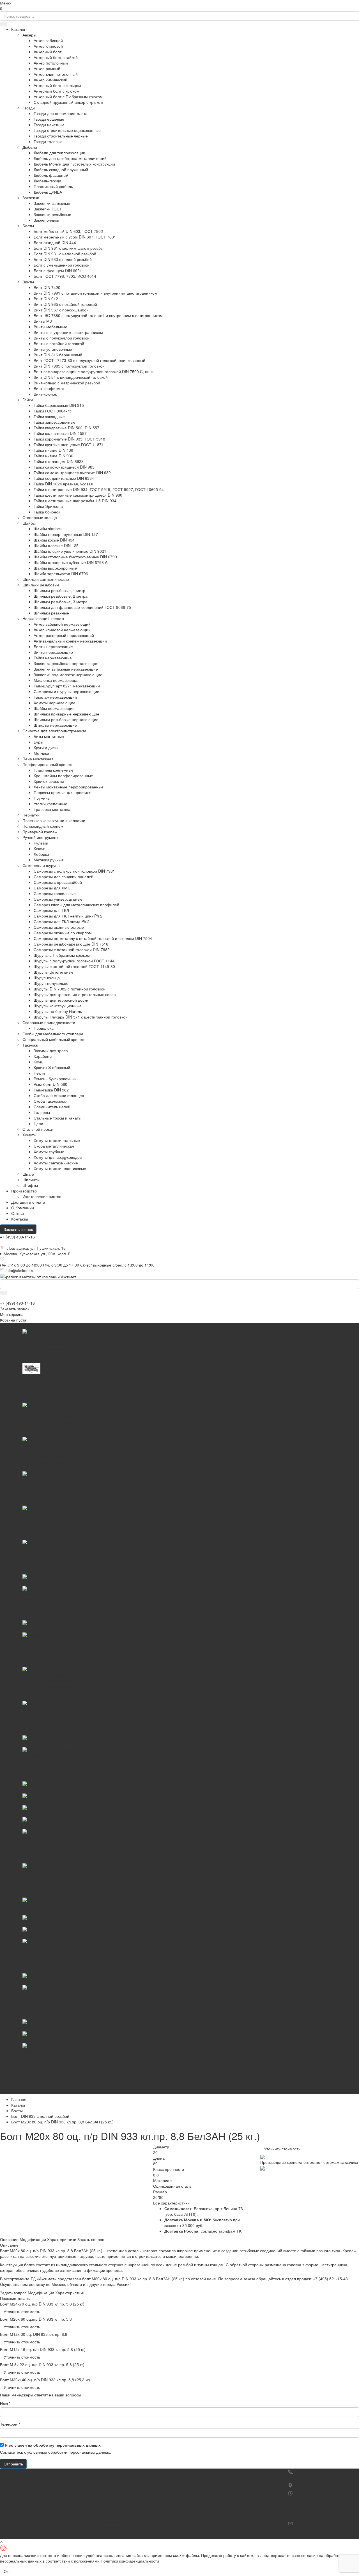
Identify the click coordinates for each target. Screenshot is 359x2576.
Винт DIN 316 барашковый (58, 355)
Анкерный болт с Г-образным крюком (68, 97)
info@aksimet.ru (20, 1270)
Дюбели (30, 147)
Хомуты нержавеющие (55, 703)
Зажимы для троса (51, 1050)
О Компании (23, 1208)
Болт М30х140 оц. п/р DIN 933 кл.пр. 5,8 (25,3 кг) (45, 2380)
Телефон (10, 2424)
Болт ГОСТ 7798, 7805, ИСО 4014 (65, 276)
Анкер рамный (47, 68)
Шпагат (29, 1174)
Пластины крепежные (54, 770)
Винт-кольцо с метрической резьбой (67, 383)
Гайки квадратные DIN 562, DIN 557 (66, 428)
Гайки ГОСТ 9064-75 (53, 411)
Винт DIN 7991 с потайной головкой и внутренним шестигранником (95, 293)
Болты (28, 226)
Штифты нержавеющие (55, 725)
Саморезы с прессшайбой (58, 882)
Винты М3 (43, 321)
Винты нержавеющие (53, 652)
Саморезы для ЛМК (52, 888)
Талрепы (42, 1112)
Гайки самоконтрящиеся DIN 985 (64, 467)
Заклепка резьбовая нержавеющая (66, 663)
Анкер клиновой (48, 46)
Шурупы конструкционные (58, 1006)
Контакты (20, 1219)
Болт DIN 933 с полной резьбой (63, 259)
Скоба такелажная (51, 1101)
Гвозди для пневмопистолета (61, 113)
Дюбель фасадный (51, 175)
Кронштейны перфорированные (63, 776)
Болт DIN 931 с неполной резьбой (65, 254)
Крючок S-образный (52, 1067)
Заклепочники (46, 220)
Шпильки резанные (51, 613)
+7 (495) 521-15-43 (330, 2279)
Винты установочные (53, 349)
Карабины (43, 1056)
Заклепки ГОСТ (48, 209)
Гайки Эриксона (48, 506)
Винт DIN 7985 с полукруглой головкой (69, 366)
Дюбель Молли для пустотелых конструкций (74, 164)
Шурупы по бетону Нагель (58, 1011)
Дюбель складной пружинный (61, 169)
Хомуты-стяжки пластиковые (60, 1168)
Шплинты (31, 1180)
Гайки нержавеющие (53, 658)
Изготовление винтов (42, 1196)
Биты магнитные (49, 736)
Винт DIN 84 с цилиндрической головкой (71, 377)
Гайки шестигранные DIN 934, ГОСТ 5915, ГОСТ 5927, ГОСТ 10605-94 (99, 489)
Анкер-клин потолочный (56, 74)
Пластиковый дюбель (53, 186)
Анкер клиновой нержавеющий (62, 630)
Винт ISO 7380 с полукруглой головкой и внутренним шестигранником (98, 315)
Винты (28, 282)
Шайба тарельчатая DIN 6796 (61, 574)
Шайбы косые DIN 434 (54, 540)
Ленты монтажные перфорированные (69, 787)
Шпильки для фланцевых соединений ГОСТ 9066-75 (82, 607)
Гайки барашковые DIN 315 (59, 405)
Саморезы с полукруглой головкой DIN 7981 (74, 871)
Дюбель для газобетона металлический (70, 158)
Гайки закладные (49, 416)
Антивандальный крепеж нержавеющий (70, 641)
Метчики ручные (49, 860)
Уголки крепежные (50, 804)
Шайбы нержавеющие (54, 708)
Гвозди (29, 108)
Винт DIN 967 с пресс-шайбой (61, 310)
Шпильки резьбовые (41, 585)
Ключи (40, 848)
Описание (9, 2239)
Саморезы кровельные (55, 893)
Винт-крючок (45, 394)
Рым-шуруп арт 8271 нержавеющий (67, 686)
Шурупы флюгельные (54, 972)
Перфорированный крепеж (47, 764)
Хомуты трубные (49, 1151)
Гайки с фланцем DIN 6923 (59, 461)
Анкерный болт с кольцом (57, 85)
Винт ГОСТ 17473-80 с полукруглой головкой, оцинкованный (89, 360)
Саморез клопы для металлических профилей (76, 905)
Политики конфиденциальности (130, 2561)
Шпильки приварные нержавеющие (66, 714)
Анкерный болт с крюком (57, 91)
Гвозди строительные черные (61, 136)
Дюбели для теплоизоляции (59, 153)
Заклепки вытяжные (52, 203)
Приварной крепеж (40, 832)
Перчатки (31, 815)
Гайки (28, 400)
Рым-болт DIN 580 (50, 1084)
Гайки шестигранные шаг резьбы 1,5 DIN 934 (75, 501)
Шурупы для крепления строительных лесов (75, 994)
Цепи (38, 1123)
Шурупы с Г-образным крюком (62, 955)
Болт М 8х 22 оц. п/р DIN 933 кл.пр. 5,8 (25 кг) (42, 2364)
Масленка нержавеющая (57, 680)
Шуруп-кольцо (47, 978)
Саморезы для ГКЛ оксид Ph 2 (62, 921)
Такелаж (30, 1045)
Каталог (18, 29)
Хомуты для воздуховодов (58, 1157)
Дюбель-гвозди (47, 181)
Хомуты (29, 1135)
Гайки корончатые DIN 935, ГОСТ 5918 (69, 439)
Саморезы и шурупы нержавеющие (66, 691)
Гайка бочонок (47, 512)
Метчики (41, 753)
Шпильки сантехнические (46, 579)
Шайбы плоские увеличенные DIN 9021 (70, 551)
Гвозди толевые (48, 141)
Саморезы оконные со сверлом (63, 933)
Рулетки (41, 843)
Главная (19, 2099)
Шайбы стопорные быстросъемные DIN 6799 (75, 557)
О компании (195, 2471)
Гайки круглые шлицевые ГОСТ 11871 (69, 444)
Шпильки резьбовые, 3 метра (61, 602)
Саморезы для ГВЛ (51, 910)
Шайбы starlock (48, 529)
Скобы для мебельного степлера (53, 1034)
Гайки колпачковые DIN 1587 (60, 433)
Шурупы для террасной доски (61, 1000)
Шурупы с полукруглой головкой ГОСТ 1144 (74, 961)
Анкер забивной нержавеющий (62, 624)
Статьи (18, 1213)
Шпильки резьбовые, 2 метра (61, 596)
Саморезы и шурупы (41, 865)
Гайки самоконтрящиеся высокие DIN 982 (72, 472)
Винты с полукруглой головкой (62, 338)
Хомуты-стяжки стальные (57, 1140)
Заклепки (31, 198)
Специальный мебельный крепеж (53, 1039)
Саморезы (113, 2522)
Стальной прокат (38, 1129)
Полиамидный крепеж (43, 826)
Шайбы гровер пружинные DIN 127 (66, 534)
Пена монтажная (38, 759)
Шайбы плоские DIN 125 (56, 545)
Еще (15, 2091)
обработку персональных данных (67, 2445)
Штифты (30, 1185)
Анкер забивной (48, 40)
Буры (38, 742)
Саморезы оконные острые (59, 927)
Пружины (42, 798)
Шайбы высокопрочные (55, 568)
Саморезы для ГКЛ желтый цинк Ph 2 (68, 916)
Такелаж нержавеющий (55, 697)
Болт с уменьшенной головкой (62, 265)
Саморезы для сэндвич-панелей (64, 877)
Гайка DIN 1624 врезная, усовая (63, 484)
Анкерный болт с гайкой (56, 57)
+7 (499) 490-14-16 (17, 1237)
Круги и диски (46, 747)
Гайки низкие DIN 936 (53, 456)
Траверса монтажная (53, 809)
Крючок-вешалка (49, 781)
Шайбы (29, 523)
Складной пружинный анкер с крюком (68, 102)
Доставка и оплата (212, 2483)
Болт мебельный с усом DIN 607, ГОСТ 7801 (75, 237)
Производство (24, 1191)
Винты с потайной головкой (59, 343)
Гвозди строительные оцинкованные (67, 130)
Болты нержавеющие (53, 646)
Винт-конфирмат (49, 388)
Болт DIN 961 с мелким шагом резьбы (69, 248)
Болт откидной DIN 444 (55, 242)
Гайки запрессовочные (55, 422)
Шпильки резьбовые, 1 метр (59, 590)
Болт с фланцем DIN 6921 (58, 270)
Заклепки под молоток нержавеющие (68, 675)
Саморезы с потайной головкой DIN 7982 (72, 949)
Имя (5, 2403)
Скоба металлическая (54, 1146)
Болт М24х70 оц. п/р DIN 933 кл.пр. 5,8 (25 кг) (42, 2304)
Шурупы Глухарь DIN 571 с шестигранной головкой (81, 1017)
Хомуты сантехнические (56, 1163)
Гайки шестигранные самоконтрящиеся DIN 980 (78, 495)
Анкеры (29, 35)
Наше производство (213, 2477)
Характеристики (62, 2239)
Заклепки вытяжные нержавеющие (66, 669)
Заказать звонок (18, 1229)
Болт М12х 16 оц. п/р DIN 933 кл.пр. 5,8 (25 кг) (43, 2349)
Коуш (38, 1062)
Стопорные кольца (40, 517)
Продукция (102, 2471)
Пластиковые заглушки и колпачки (54, 820)
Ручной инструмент (40, 837)
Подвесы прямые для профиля (63, 792)
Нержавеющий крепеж (43, 618)
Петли (39, 1073)
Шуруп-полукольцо (51, 983)
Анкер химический (50, 80)
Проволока (44, 1028)
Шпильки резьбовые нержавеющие (66, 719)
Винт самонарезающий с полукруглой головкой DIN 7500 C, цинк (94, 371)
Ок (6, 2571)
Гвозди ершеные (49, 119)
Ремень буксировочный (55, 1079)
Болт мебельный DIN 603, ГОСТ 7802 (68, 231)
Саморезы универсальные (58, 899)
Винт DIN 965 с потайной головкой (65, 304)
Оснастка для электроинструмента (54, 731)
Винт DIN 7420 (47, 287)
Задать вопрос (91, 2239)
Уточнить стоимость (282, 2149)
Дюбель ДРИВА (48, 192)
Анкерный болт (48, 52)
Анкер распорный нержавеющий (64, 635)
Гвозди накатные (49, 125)
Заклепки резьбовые (52, 214)
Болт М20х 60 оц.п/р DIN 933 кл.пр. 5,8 (36, 2319)
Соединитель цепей (52, 1107)
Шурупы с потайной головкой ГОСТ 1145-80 (74, 966)
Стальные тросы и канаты (57, 1118)
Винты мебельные (50, 327)
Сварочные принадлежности (49, 1022)
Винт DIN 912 (46, 299)
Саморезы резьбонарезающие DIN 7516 (71, 944)
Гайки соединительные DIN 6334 (64, 478)
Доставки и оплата (28, 1202)
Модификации (33, 2239)
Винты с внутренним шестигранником (68, 332)
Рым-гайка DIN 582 (51, 1090)
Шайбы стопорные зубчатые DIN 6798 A (71, 562)
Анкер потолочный (51, 63)
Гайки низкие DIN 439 (53, 450)
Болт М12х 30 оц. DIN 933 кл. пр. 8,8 (34, 2334)
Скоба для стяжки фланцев (59, 1095)
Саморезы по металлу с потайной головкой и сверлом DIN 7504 (93, 938)
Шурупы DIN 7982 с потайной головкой (70, 989)
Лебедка (41, 854)
